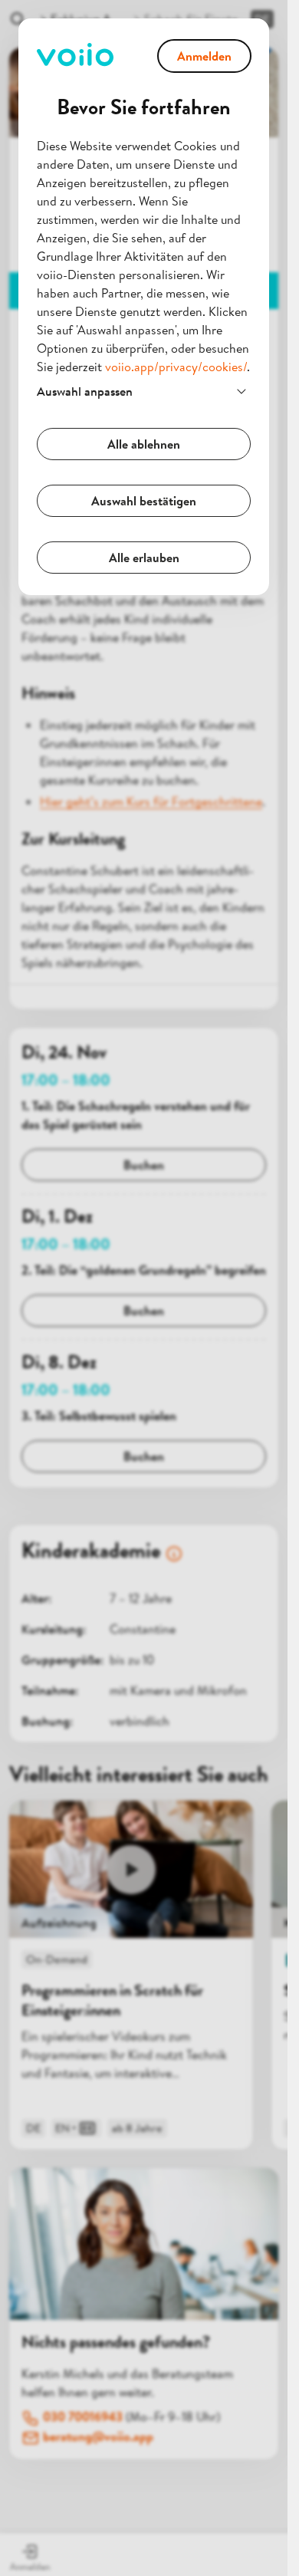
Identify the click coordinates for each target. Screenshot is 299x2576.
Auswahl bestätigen (144, 501)
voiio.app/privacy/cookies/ (176, 367)
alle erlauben (144, 558)
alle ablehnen (144, 444)
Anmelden (204, 56)
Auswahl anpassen (85, 391)
